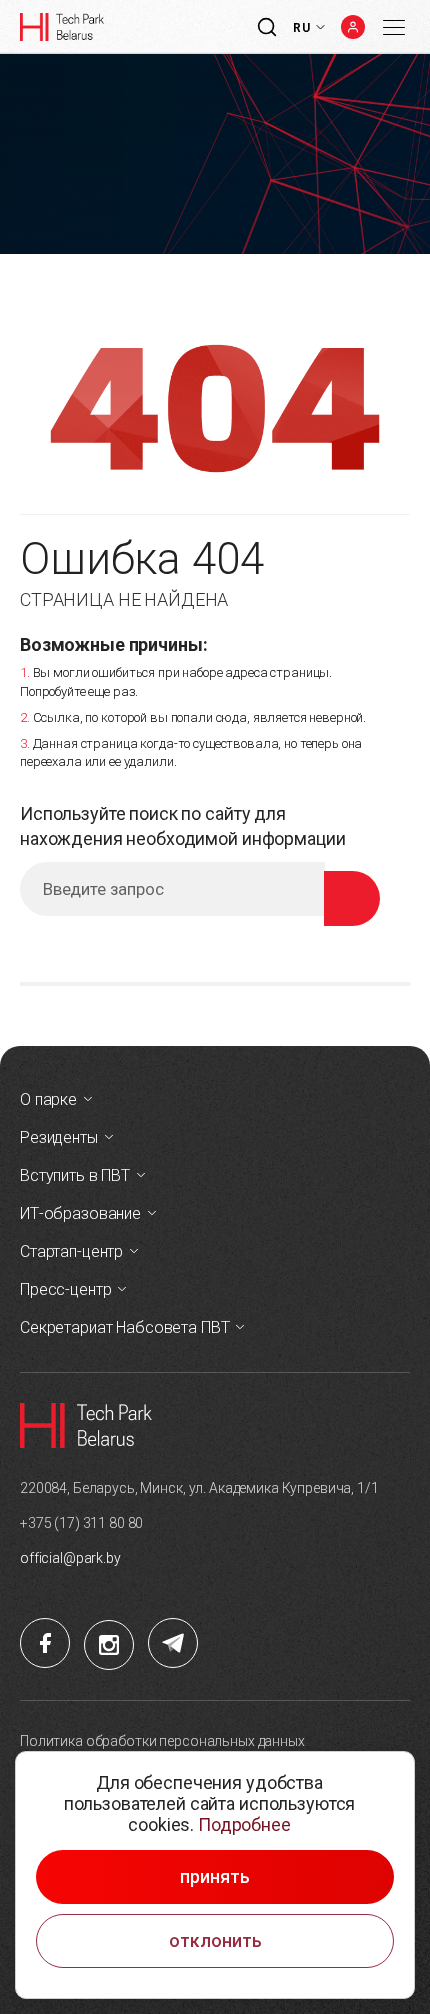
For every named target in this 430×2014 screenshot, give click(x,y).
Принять (215, 1877)
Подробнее (244, 1824)
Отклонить (215, 1941)
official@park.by (70, 1558)
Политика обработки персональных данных (162, 1741)
